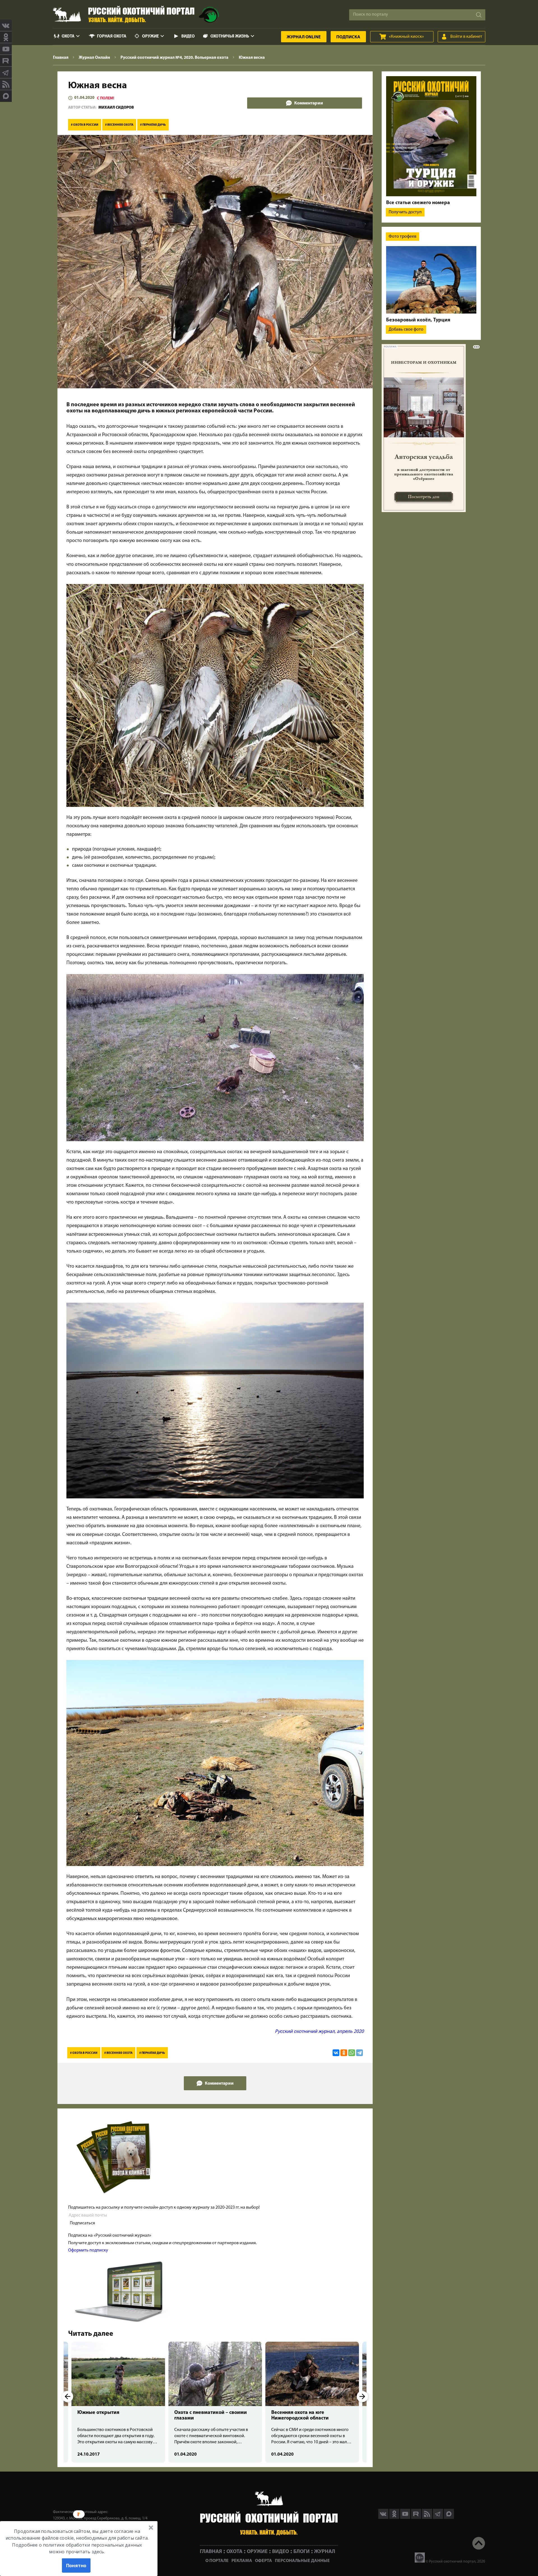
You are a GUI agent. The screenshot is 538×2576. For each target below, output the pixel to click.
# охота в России (85, 125)
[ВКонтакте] (336, 2053)
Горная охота (112, 37)
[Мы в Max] (6, 96)
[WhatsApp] (352, 2053)
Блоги (302, 2552)
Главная (211, 2552)
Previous (68, 2397)
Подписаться (82, 2223)
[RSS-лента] (6, 84)
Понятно (76, 2565)
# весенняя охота (119, 125)
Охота (68, 37)
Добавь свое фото (406, 330)
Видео (188, 37)
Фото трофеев (403, 237)
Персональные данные (302, 2561)
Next (362, 2397)
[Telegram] (360, 2053)
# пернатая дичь (153, 125)
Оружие (150, 37)
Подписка (348, 37)
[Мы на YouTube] (6, 49)
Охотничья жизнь (230, 37)
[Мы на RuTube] (6, 61)
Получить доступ (405, 212)
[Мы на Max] (449, 2518)
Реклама (242, 2561)
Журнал (304, 37)
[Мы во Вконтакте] (6, 25)
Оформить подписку (88, 2250)
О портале (217, 2561)
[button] (77, 2541)
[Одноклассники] (344, 2053)
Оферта (264, 2561)
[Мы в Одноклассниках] (6, 37)
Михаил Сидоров (116, 108)
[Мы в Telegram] (6, 73)
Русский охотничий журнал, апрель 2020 (319, 2032)
